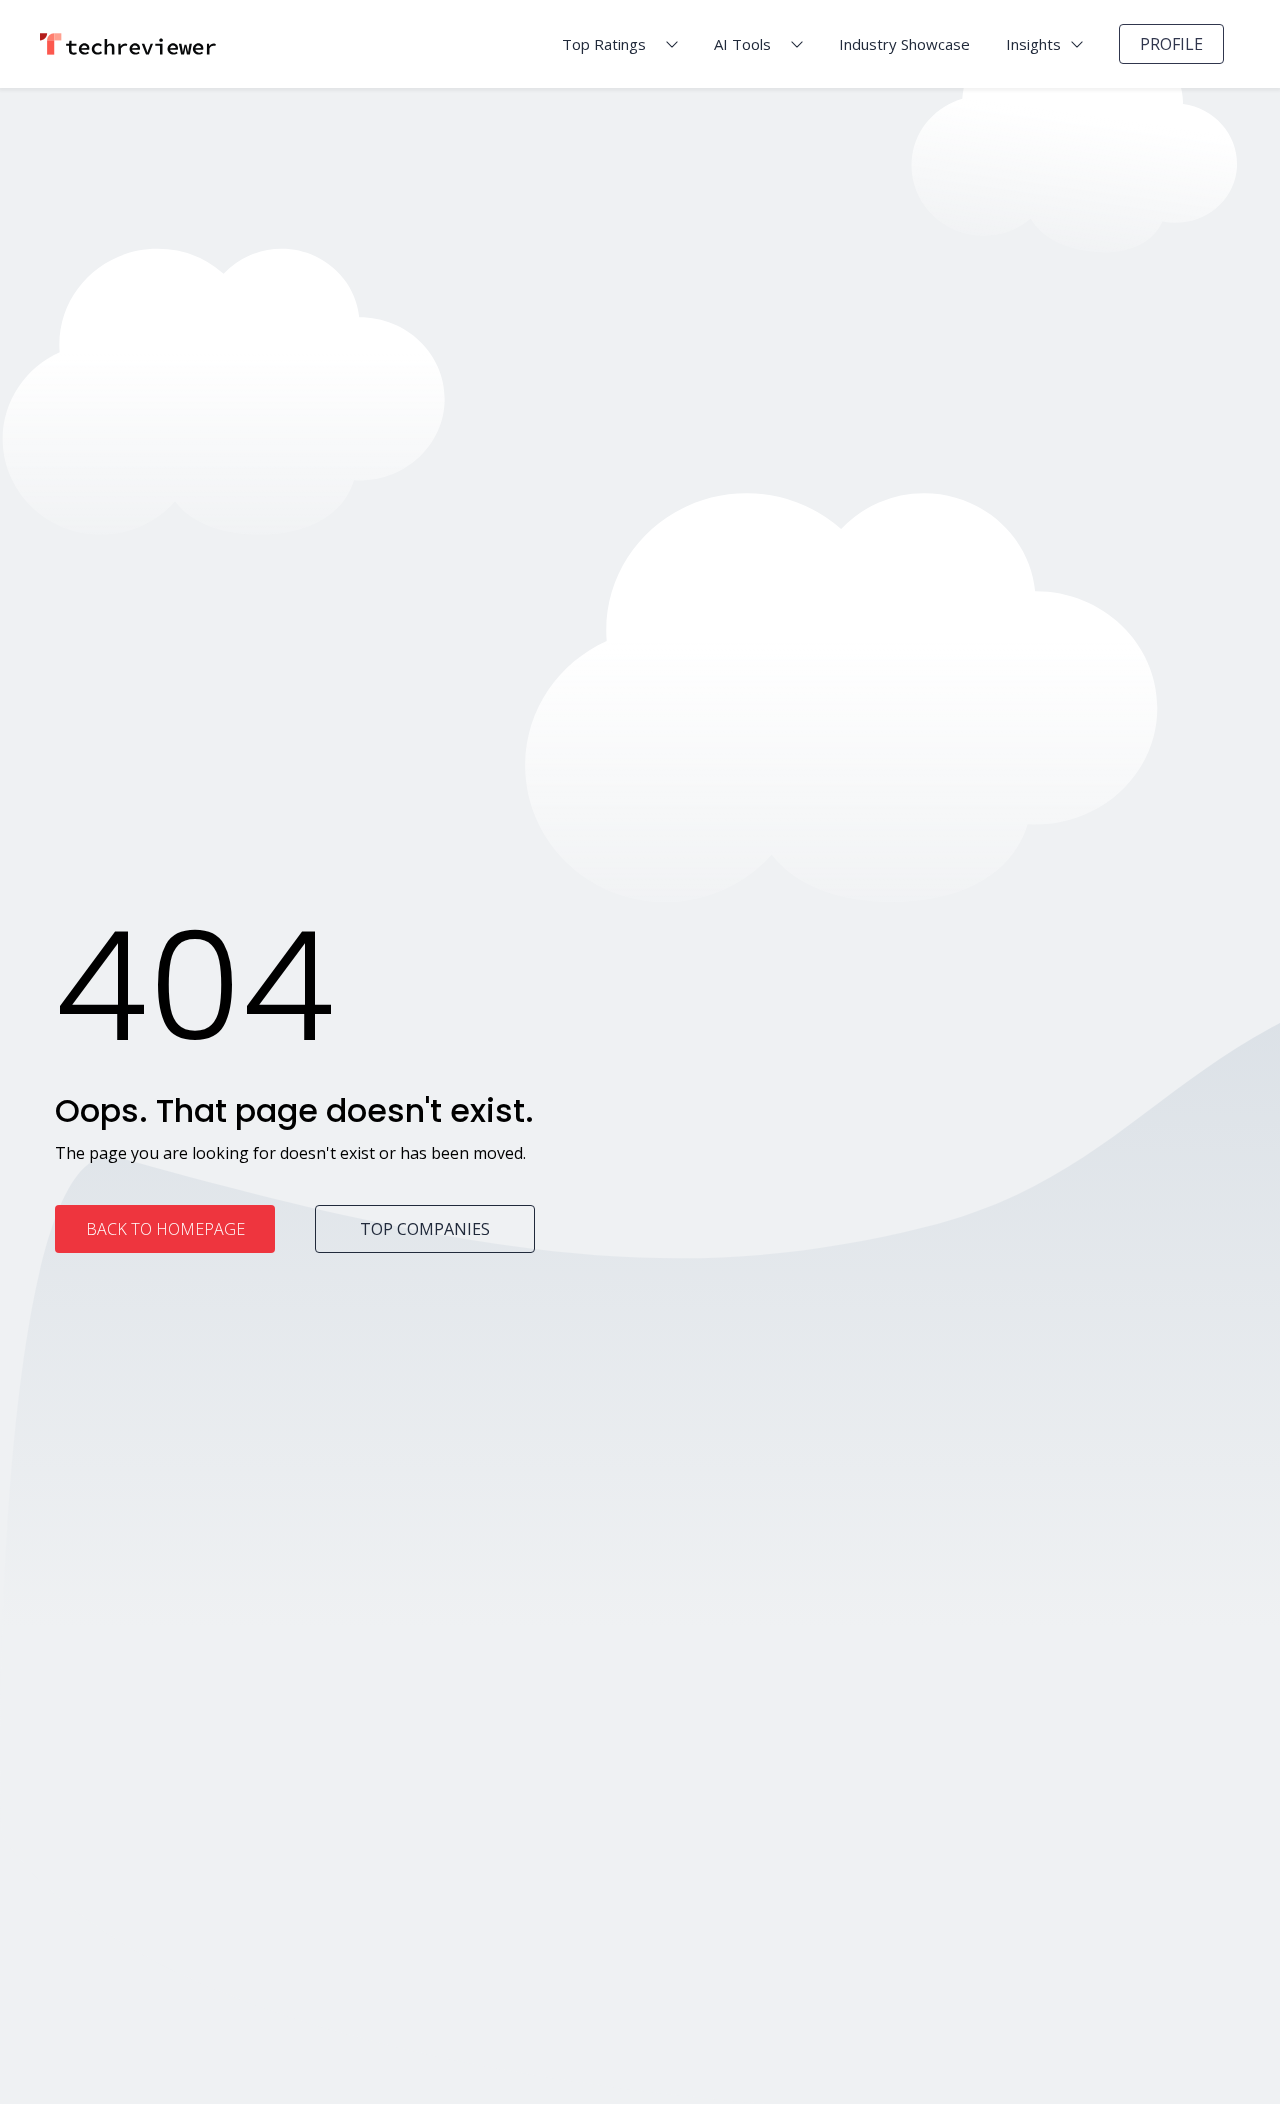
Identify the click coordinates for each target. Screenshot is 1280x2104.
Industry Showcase (904, 44)
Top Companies (425, 1229)
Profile (1171, 44)
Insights (1033, 44)
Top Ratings (604, 44)
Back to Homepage (165, 1229)
